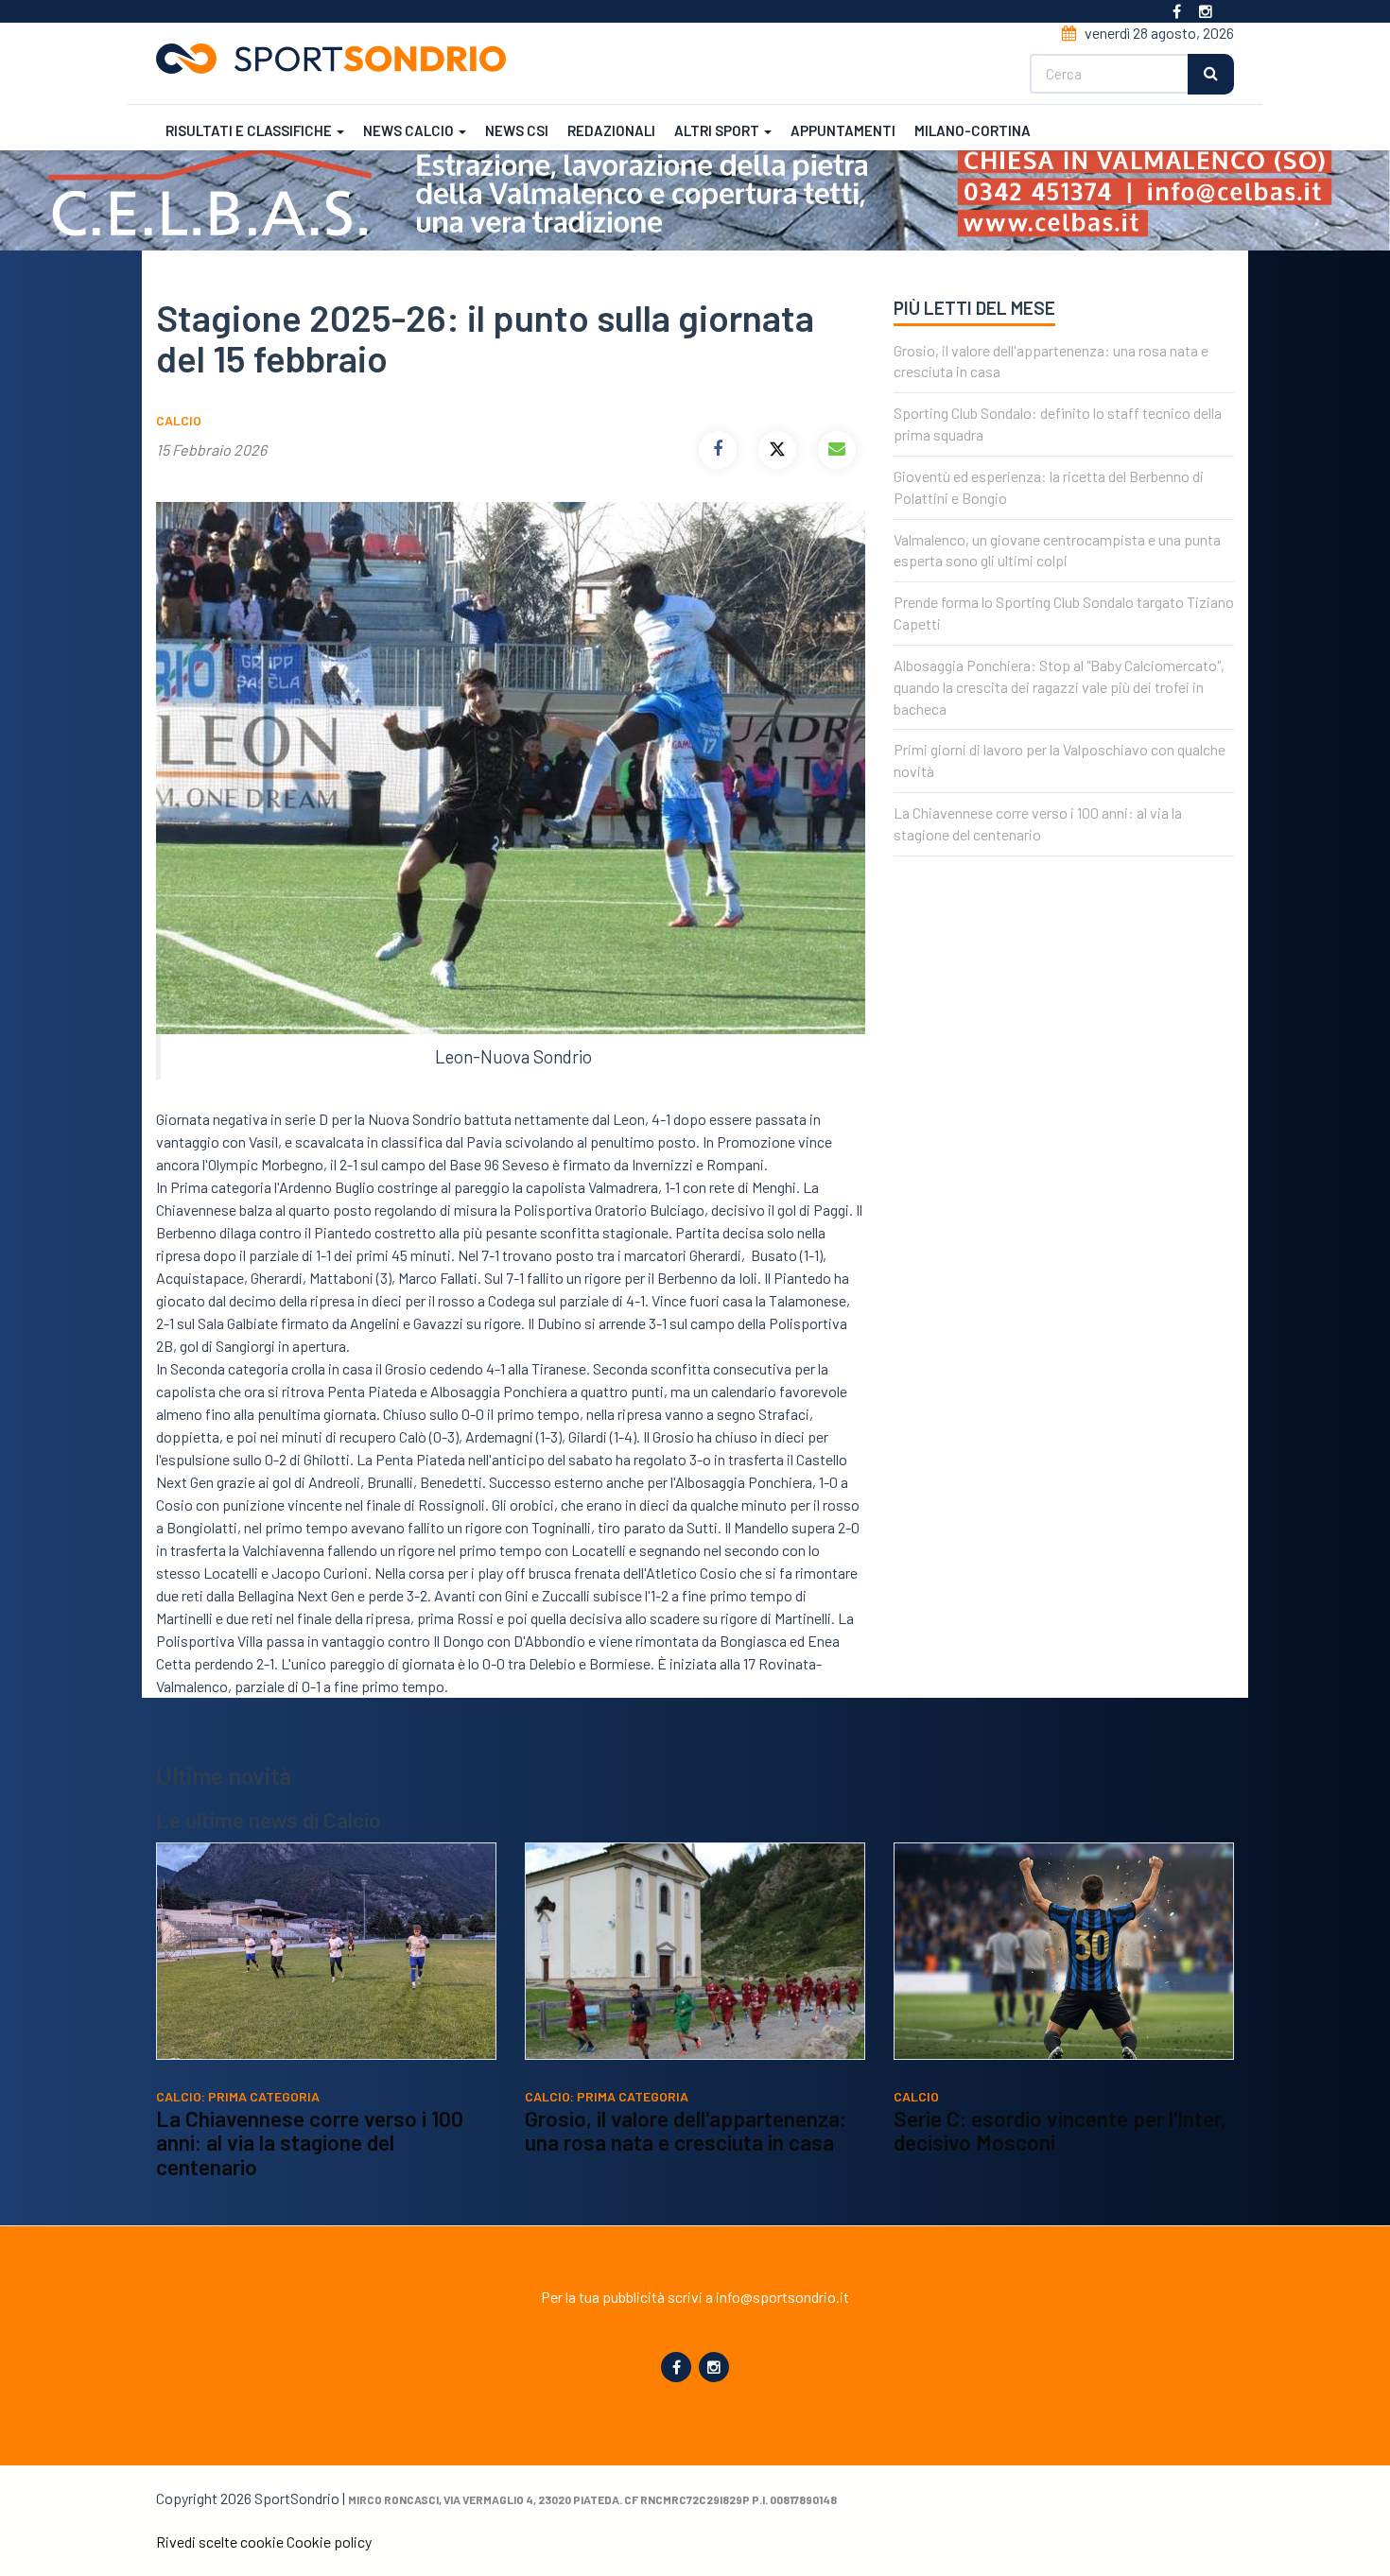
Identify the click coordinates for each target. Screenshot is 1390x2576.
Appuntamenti (843, 130)
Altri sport (718, 130)
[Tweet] (777, 450)
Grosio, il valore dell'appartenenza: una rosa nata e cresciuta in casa (686, 2131)
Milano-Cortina (973, 130)
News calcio (410, 130)
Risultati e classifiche (250, 130)
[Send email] (837, 450)
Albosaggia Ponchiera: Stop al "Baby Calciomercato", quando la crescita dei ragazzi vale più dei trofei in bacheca (1059, 687)
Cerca (1211, 74)
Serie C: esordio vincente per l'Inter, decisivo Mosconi (1060, 2131)
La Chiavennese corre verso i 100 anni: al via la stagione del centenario (310, 2143)
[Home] (339, 59)
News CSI (517, 130)
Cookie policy (329, 2541)
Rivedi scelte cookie (220, 2541)
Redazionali (611, 130)
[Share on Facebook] (718, 450)
